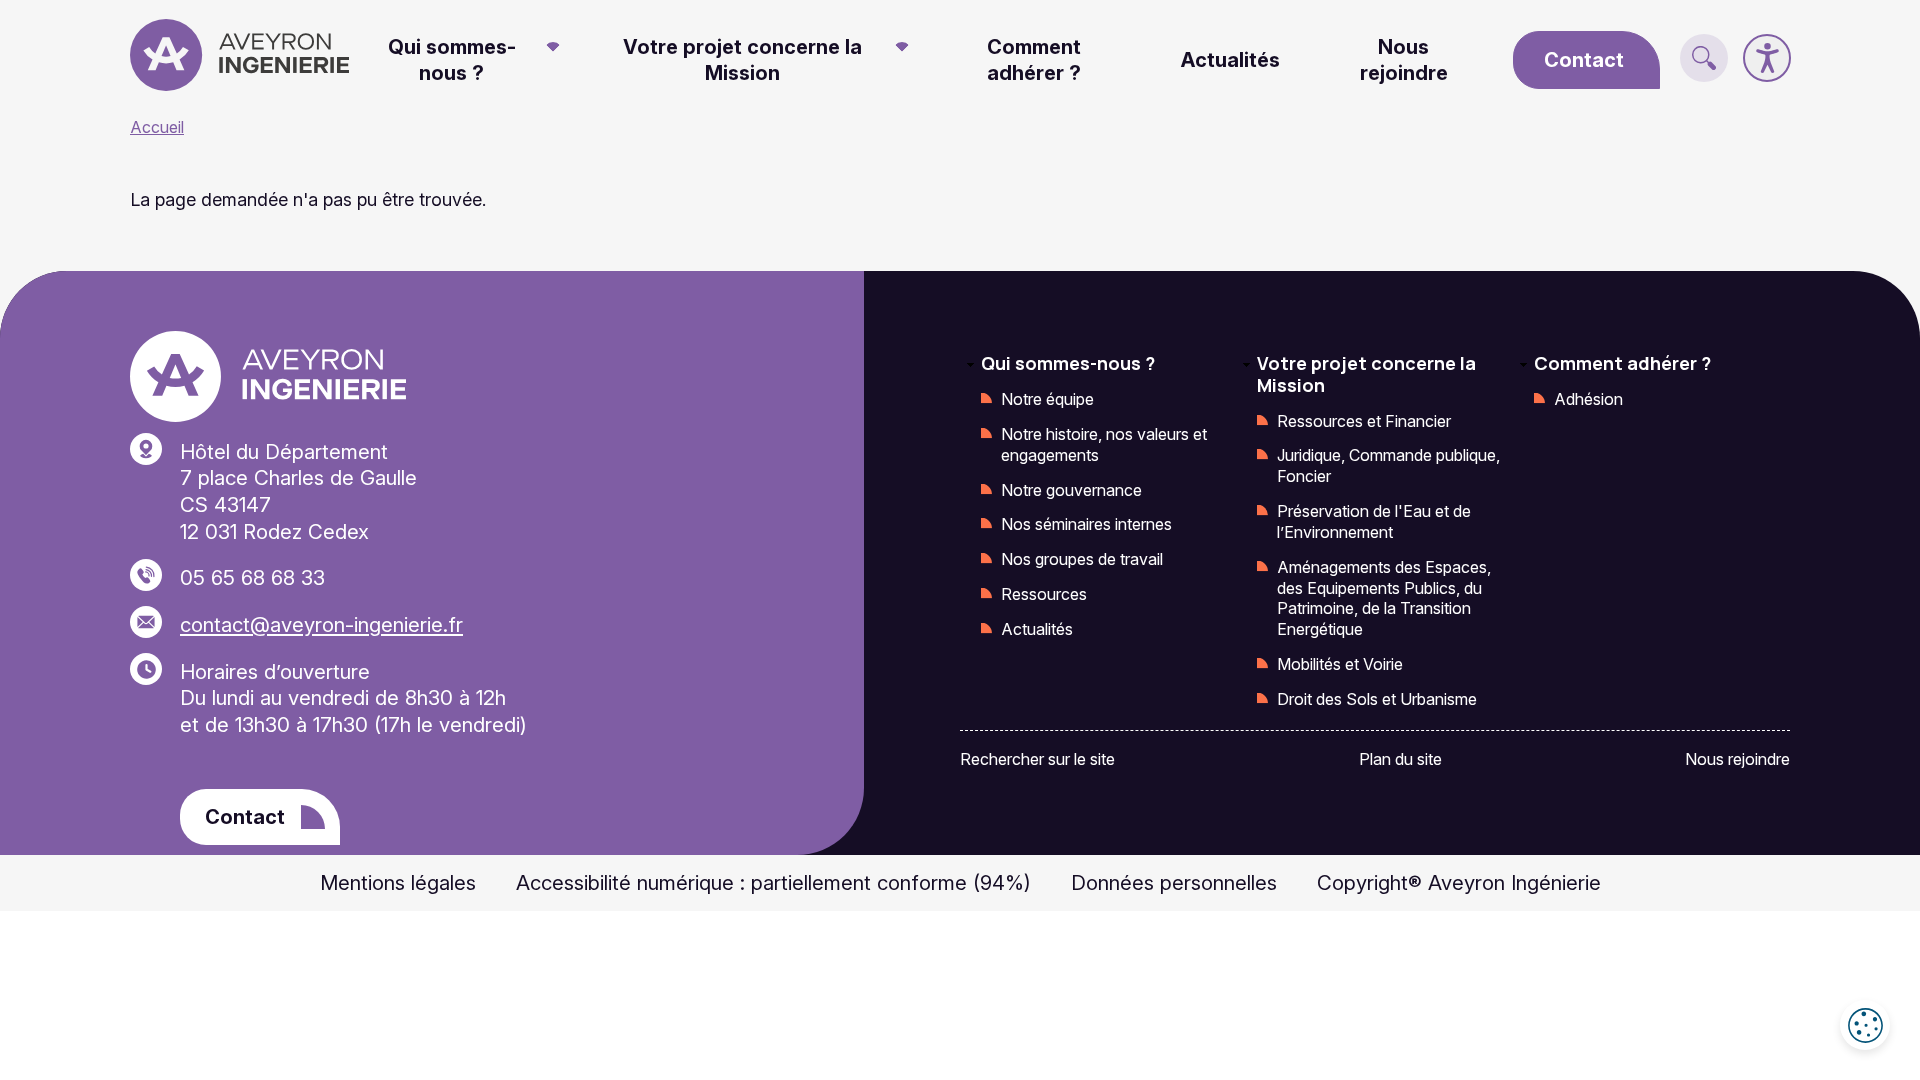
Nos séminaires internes (1086, 524)
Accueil (157, 127)
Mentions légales (398, 882)
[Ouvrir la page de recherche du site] (1704, 58)
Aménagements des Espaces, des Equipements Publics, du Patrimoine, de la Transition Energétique (1384, 598)
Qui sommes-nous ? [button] (452, 60)
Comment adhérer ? (1034, 60)
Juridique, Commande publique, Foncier (1388, 465)
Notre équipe (1047, 399)
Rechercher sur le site (1037, 759)
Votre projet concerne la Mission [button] (742, 60)
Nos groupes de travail (1082, 559)
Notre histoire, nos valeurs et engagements (1104, 444)
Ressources (1044, 594)
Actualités (1230, 60)
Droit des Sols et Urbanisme (1377, 699)
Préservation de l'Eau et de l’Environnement (1374, 521)
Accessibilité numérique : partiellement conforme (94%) (773, 882)
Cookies (1865, 1025)
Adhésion (1588, 399)
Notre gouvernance (1071, 490)
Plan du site (1400, 759)
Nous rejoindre (1404, 60)
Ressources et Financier (1364, 421)
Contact (1584, 60)
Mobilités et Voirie (1340, 664)
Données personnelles (1174, 882)
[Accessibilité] (1767, 58)
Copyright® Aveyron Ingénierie (1459, 882)
